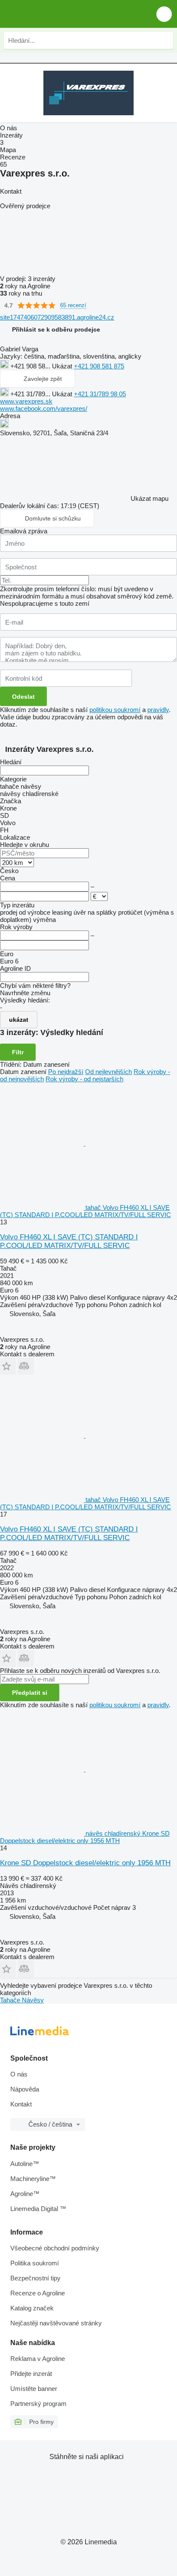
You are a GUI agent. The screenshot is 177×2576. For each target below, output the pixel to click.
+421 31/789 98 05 (100, 394)
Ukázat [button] (63, 366)
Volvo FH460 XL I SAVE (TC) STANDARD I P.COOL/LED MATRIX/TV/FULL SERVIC (69, 1241)
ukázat (19, 1020)
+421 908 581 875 (99, 366)
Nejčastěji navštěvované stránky (56, 2323)
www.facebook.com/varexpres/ (44, 408)
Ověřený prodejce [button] (25, 206)
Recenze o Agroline (38, 2293)
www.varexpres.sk (26, 401)
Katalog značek (32, 2308)
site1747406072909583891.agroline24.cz (57, 317)
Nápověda (25, 2089)
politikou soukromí (115, 710)
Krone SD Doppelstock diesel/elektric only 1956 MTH (85, 1863)
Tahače (11, 2000)
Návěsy (33, 2000)
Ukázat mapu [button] (150, 498)
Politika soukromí (35, 2263)
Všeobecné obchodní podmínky (55, 2248)
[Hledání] (165, 40)
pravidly (158, 710)
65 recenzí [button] (73, 305)
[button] (164, 14)
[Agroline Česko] (56, 14)
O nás (19, 2074)
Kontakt (21, 2104)
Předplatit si (30, 1693)
